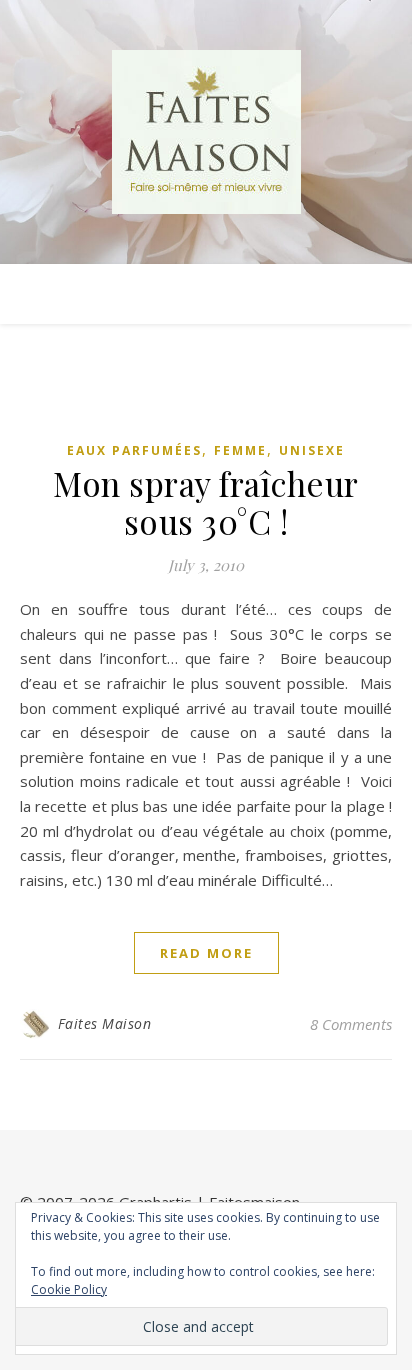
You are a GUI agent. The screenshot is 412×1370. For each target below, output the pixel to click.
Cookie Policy (69, 1289)
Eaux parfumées (134, 450)
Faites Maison (105, 1023)
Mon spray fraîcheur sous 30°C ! (206, 502)
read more (206, 953)
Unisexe (312, 450)
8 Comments (351, 1024)
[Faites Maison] (206, 132)
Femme (240, 450)
